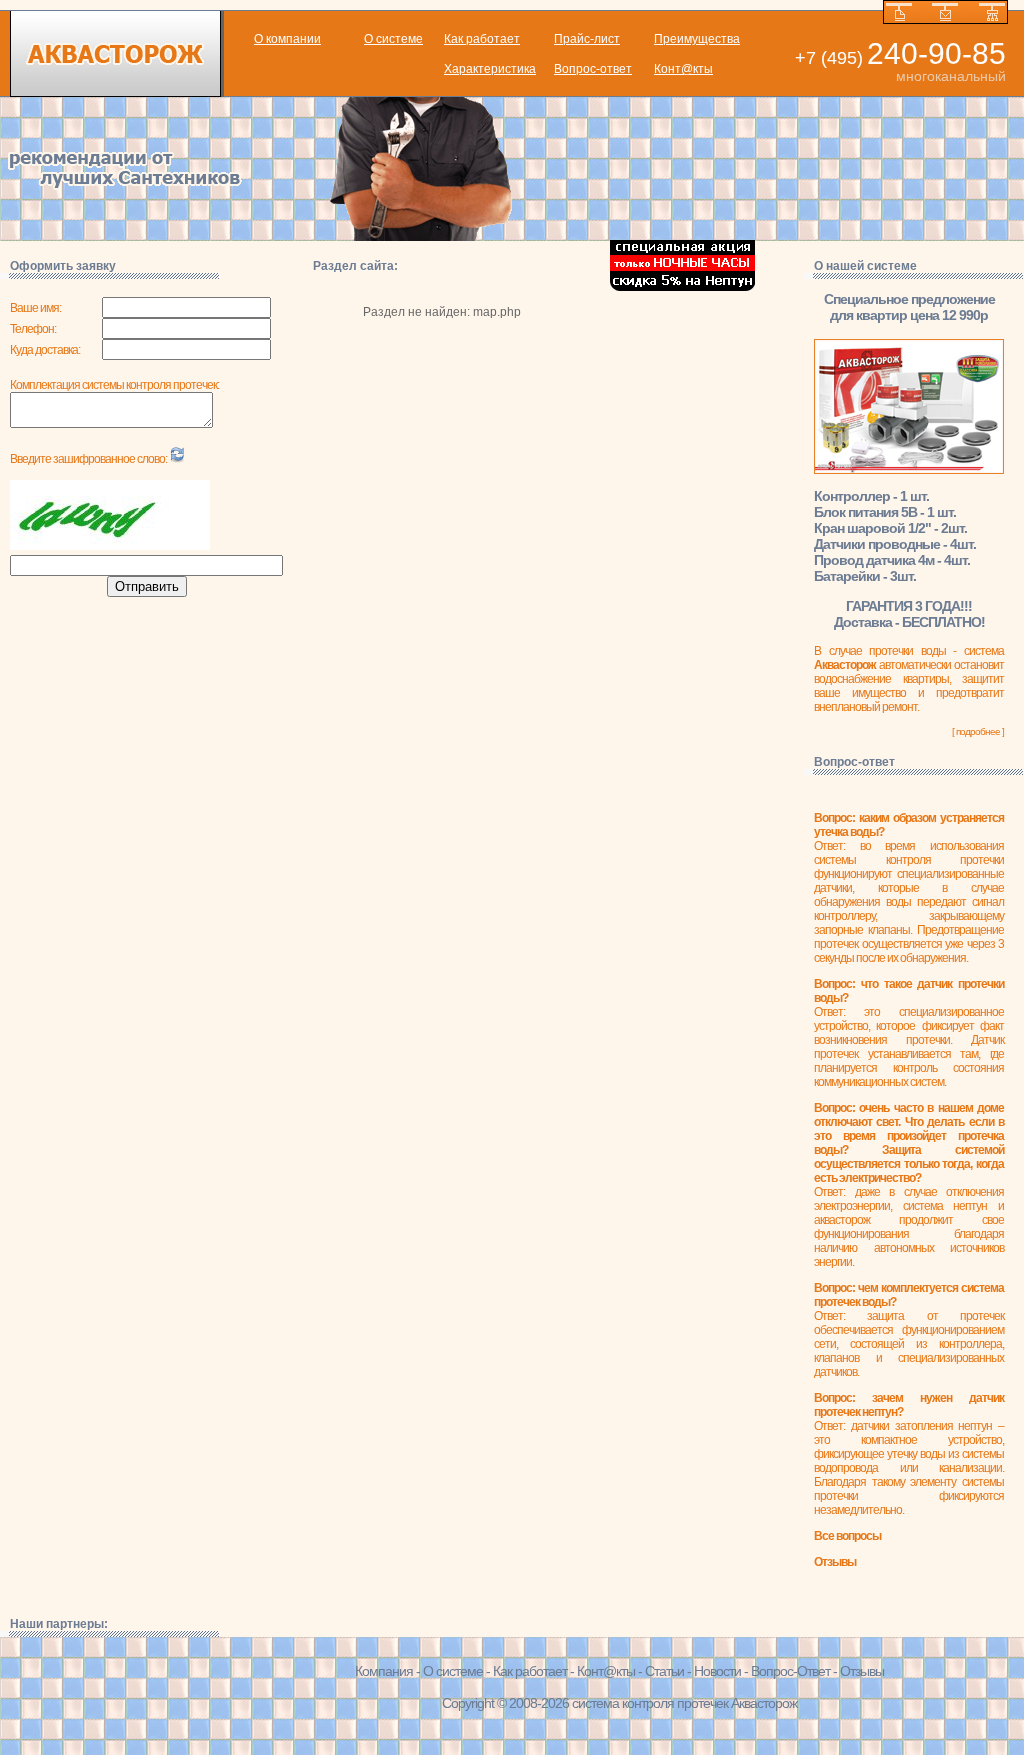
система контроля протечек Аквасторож (684, 1703)
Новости (717, 1671)
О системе (393, 39)
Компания (384, 1671)
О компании (287, 39)
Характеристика (490, 69)
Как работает (482, 39)
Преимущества (697, 39)
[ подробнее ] (978, 731)
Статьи (664, 1671)
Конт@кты (683, 69)
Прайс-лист (587, 39)
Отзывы (862, 1671)
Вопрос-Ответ (790, 1671)
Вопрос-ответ (593, 69)
